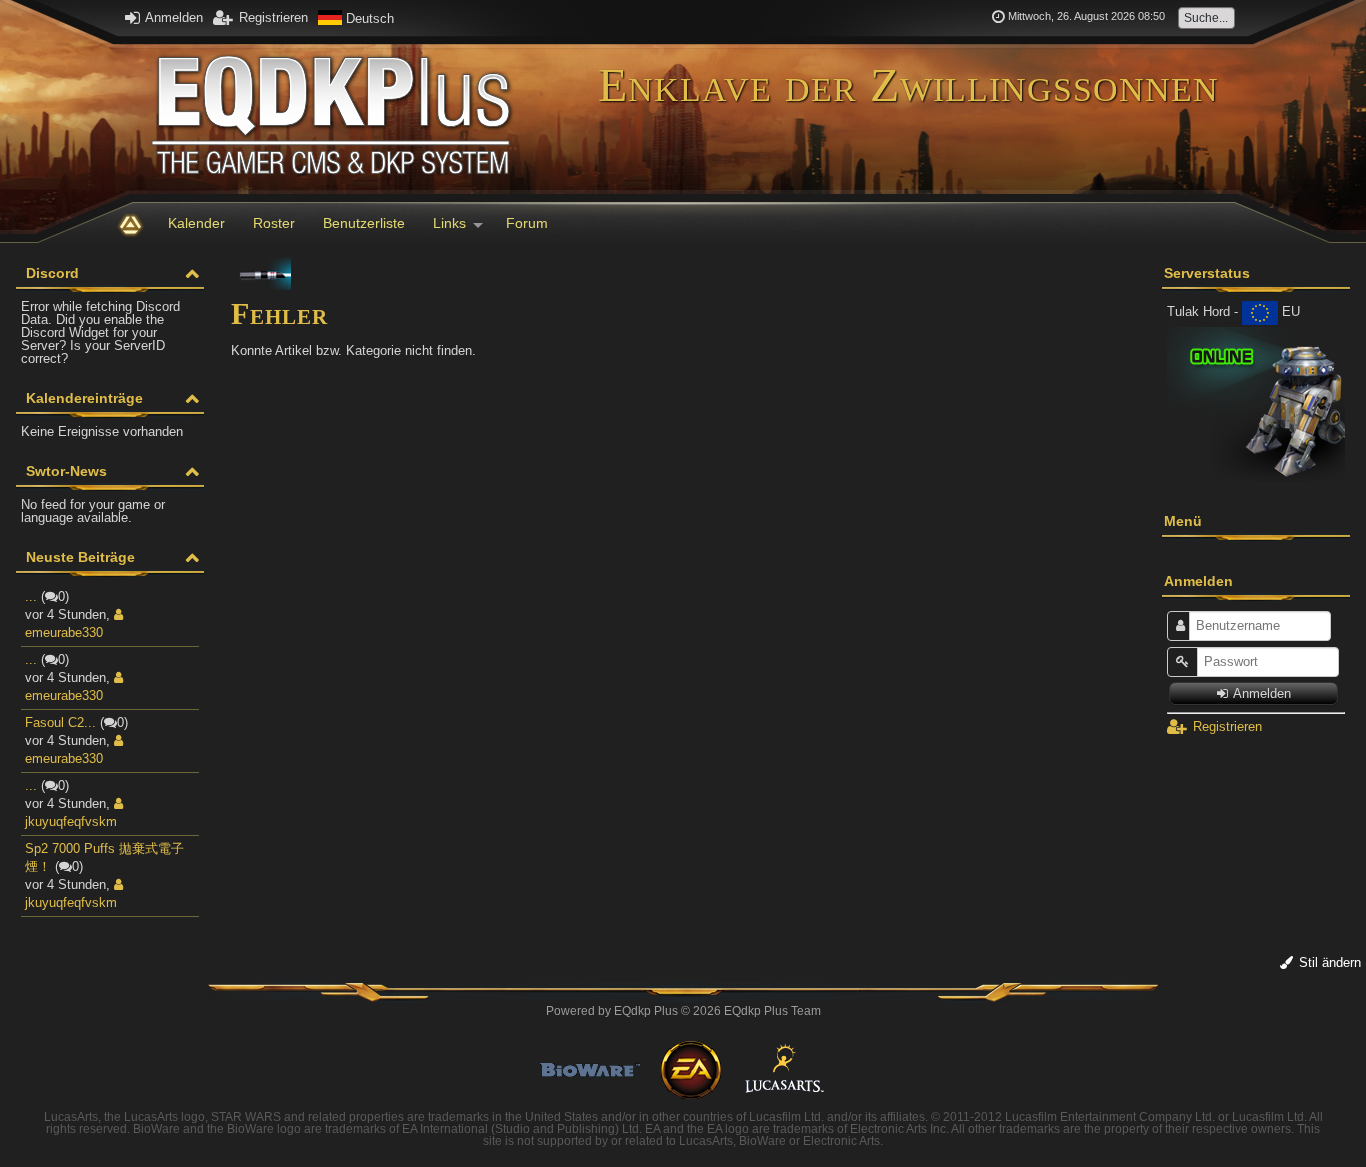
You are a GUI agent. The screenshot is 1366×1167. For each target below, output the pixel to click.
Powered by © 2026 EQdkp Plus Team (683, 1011)
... (31, 596)
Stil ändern (1328, 962)
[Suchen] (1213, 17)
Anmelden (172, 17)
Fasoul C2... (60, 722)
